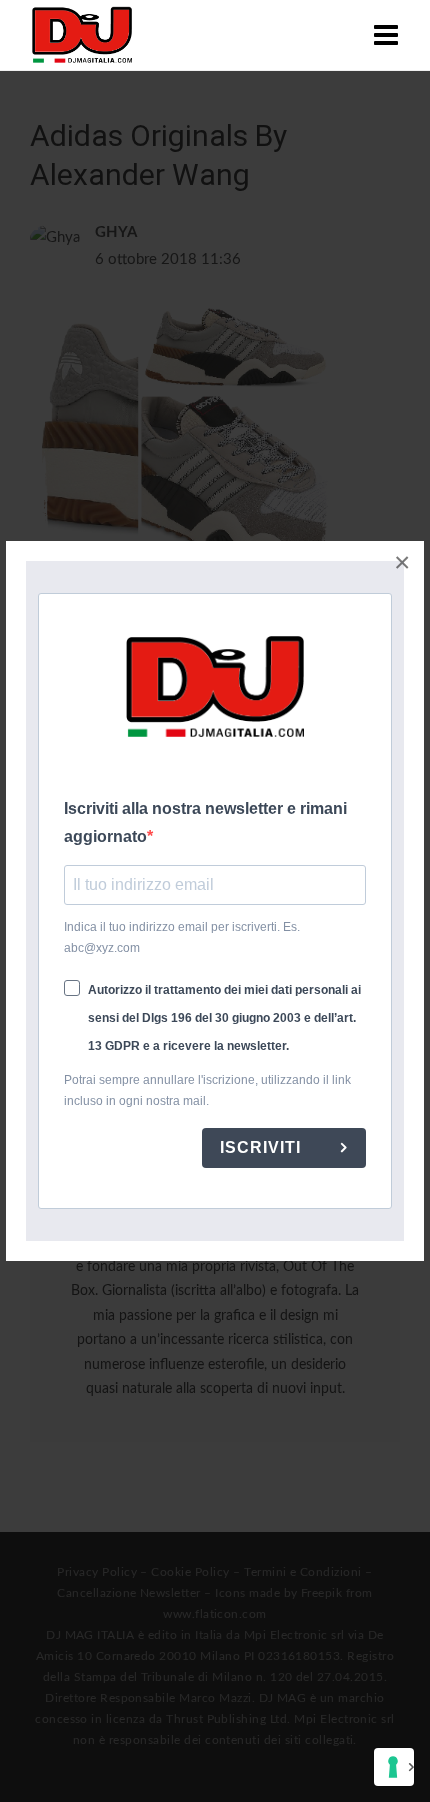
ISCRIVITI (263, 1147)
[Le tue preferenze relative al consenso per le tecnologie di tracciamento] (394, 1767)
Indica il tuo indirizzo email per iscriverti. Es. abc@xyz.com (182, 937)
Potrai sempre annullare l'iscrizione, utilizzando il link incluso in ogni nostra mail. (207, 1090)
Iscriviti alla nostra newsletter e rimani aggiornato (205, 822)
